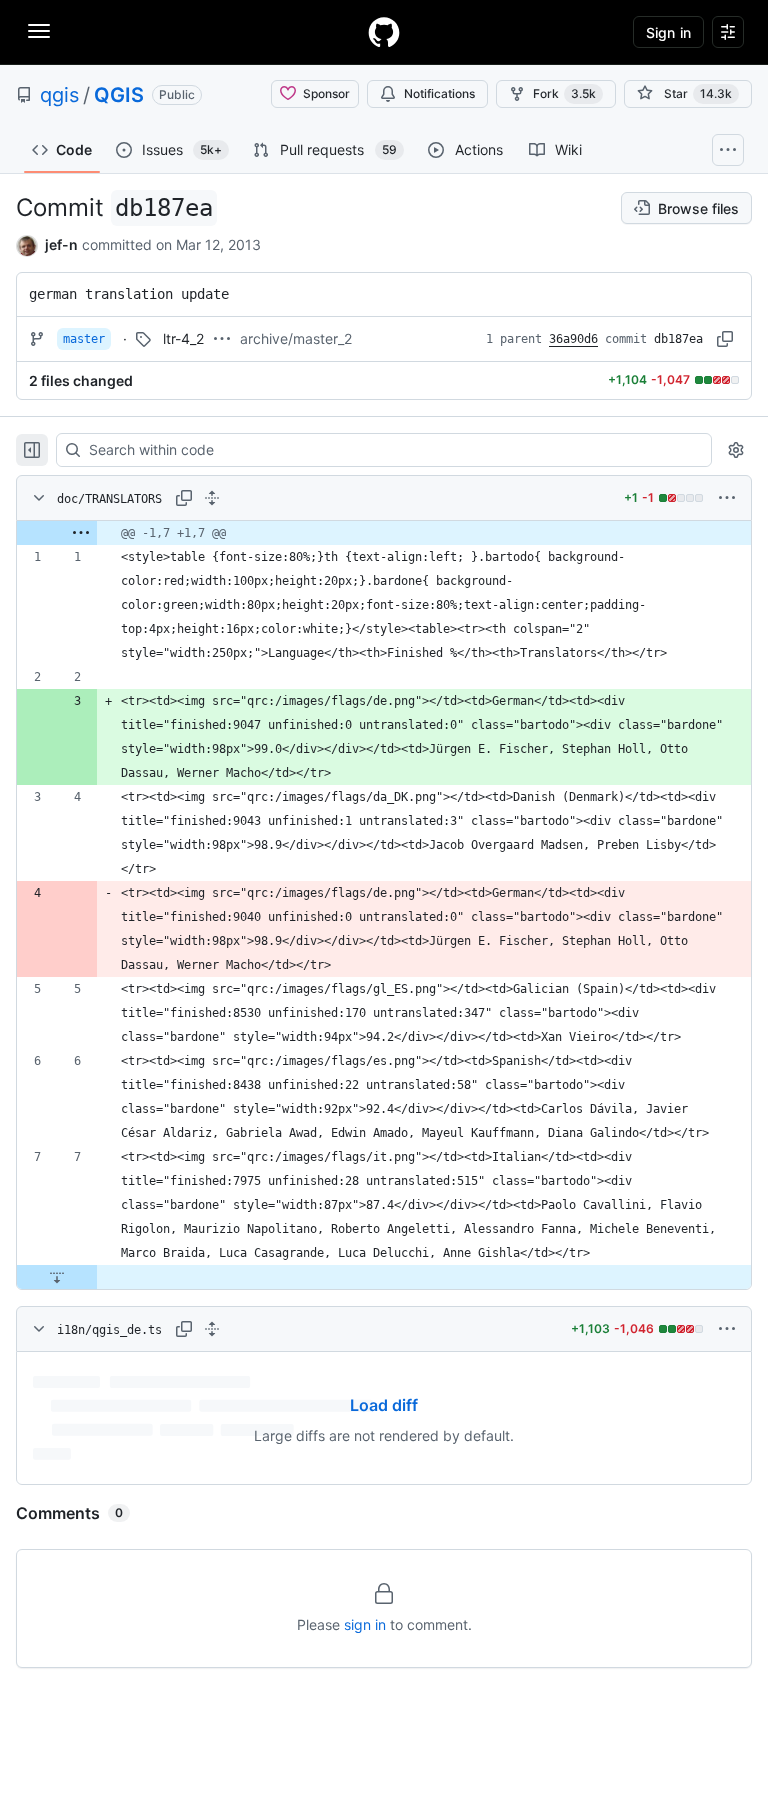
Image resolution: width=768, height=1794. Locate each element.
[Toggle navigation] (39, 31)
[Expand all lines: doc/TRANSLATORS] (212, 498)
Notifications (439, 93)
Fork (564, 93)
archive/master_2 (296, 338)
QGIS (119, 95)
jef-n (61, 244)
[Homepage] (384, 32)
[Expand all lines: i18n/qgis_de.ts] (212, 1329)
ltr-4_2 (183, 338)
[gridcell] (384, 533)
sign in (365, 1624)
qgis (59, 95)
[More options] (727, 498)
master (84, 339)
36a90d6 (573, 339)
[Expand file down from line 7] (57, 1277)
